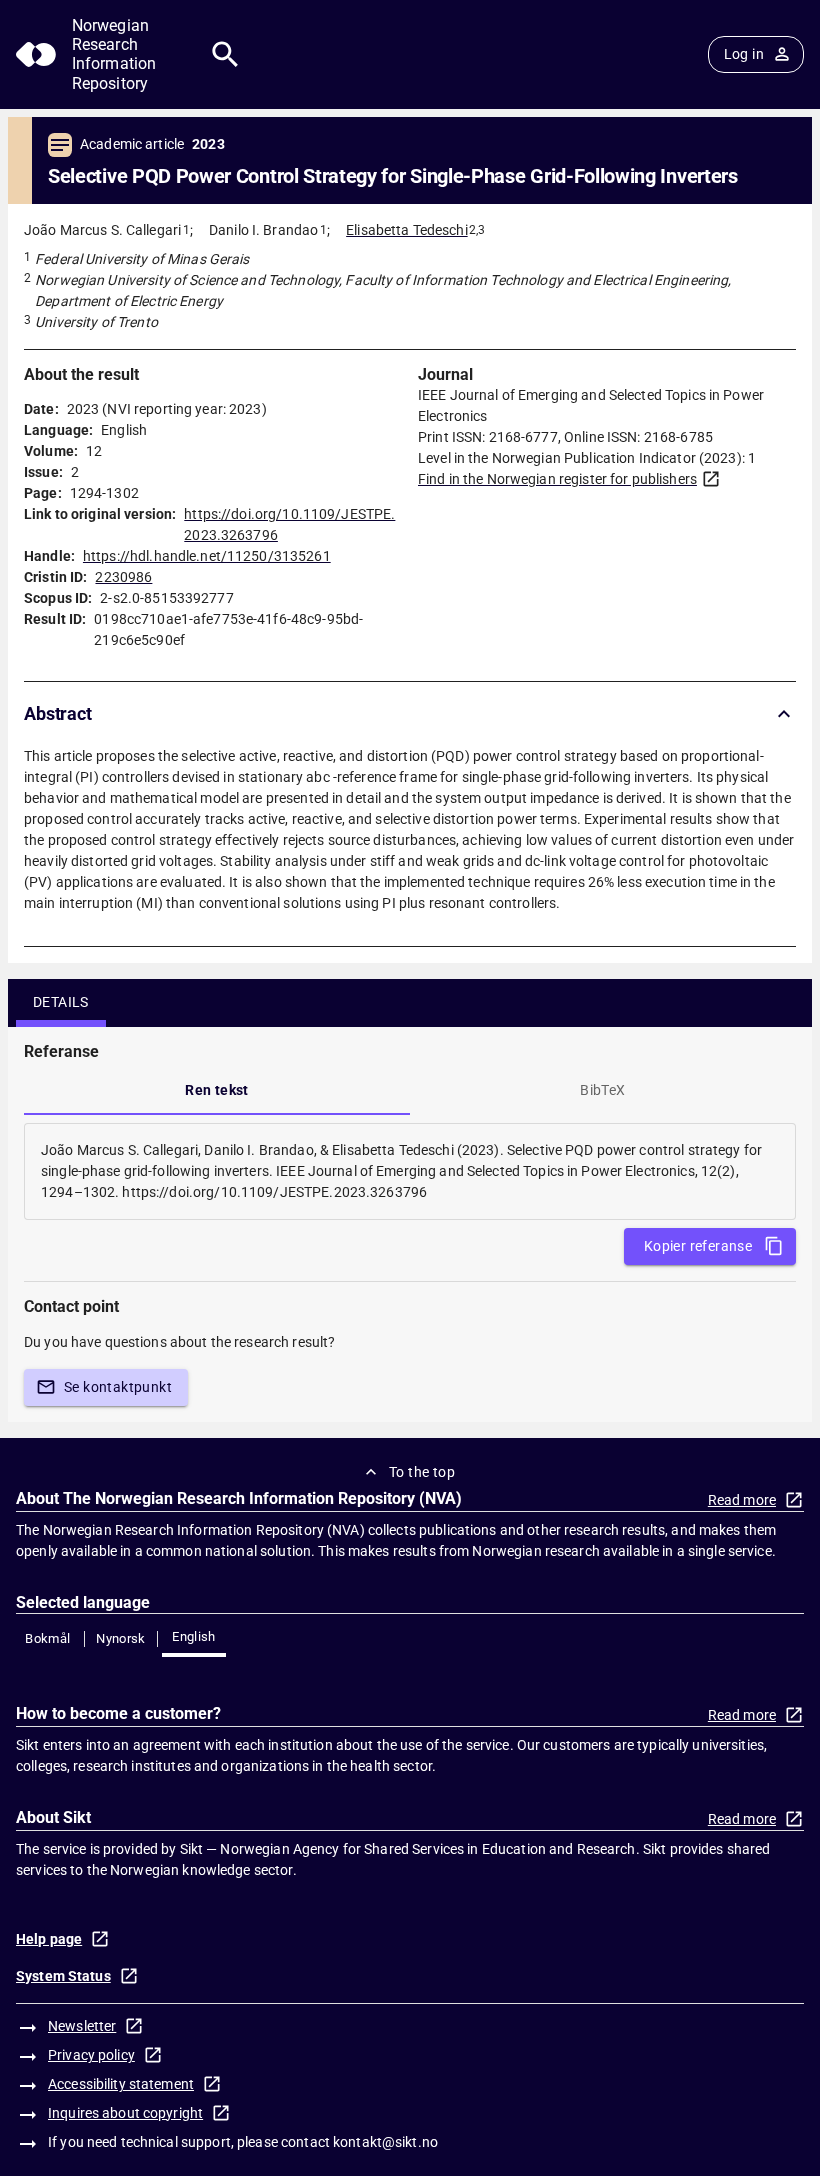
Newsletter (82, 2026)
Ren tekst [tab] (217, 1090)
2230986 (123, 577)
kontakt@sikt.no (385, 2142)
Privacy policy (91, 2055)
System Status (63, 1976)
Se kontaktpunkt (118, 1387)
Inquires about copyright (125, 2113)
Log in (744, 54)
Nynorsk (121, 1638)
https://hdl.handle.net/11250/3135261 (207, 556)
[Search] (225, 54)
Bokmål (47, 1638)
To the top (422, 1472)
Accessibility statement (121, 2084)
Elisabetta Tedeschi (407, 230)
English (194, 1636)
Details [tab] (61, 1002)
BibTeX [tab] (602, 1090)
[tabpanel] (410, 1171)
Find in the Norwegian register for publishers (557, 479)
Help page (49, 1939)
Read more (742, 1500)
